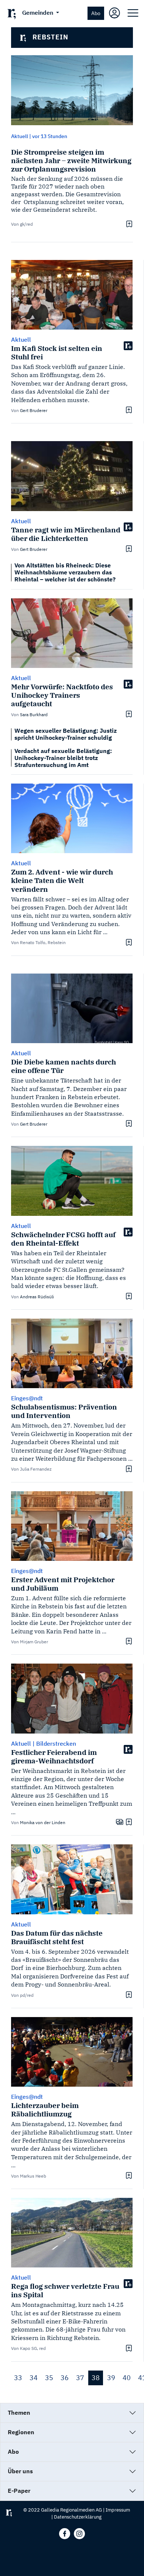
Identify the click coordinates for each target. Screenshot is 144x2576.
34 (34, 2378)
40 (127, 2378)
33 (18, 2378)
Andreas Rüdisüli (37, 1297)
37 (80, 2378)
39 (111, 2378)
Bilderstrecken (56, 1743)
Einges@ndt (27, 1398)
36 (65, 2378)
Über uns (20, 2471)
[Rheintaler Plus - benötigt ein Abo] (128, 345)
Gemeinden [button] (38, 13)
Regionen (21, 2432)
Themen (19, 2413)
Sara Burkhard (34, 715)
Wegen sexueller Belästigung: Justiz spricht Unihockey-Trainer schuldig (66, 734)
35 (49, 2378)
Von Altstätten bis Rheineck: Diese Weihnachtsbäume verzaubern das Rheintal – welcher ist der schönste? (65, 572)
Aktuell (20, 136)
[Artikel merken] (128, 224)
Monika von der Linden (43, 1822)
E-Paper (19, 2491)
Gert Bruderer (34, 410)
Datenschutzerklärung (78, 2517)
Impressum (118, 2510)
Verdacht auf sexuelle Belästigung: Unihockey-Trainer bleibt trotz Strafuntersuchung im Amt (63, 758)
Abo (96, 13)
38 (96, 2378)
